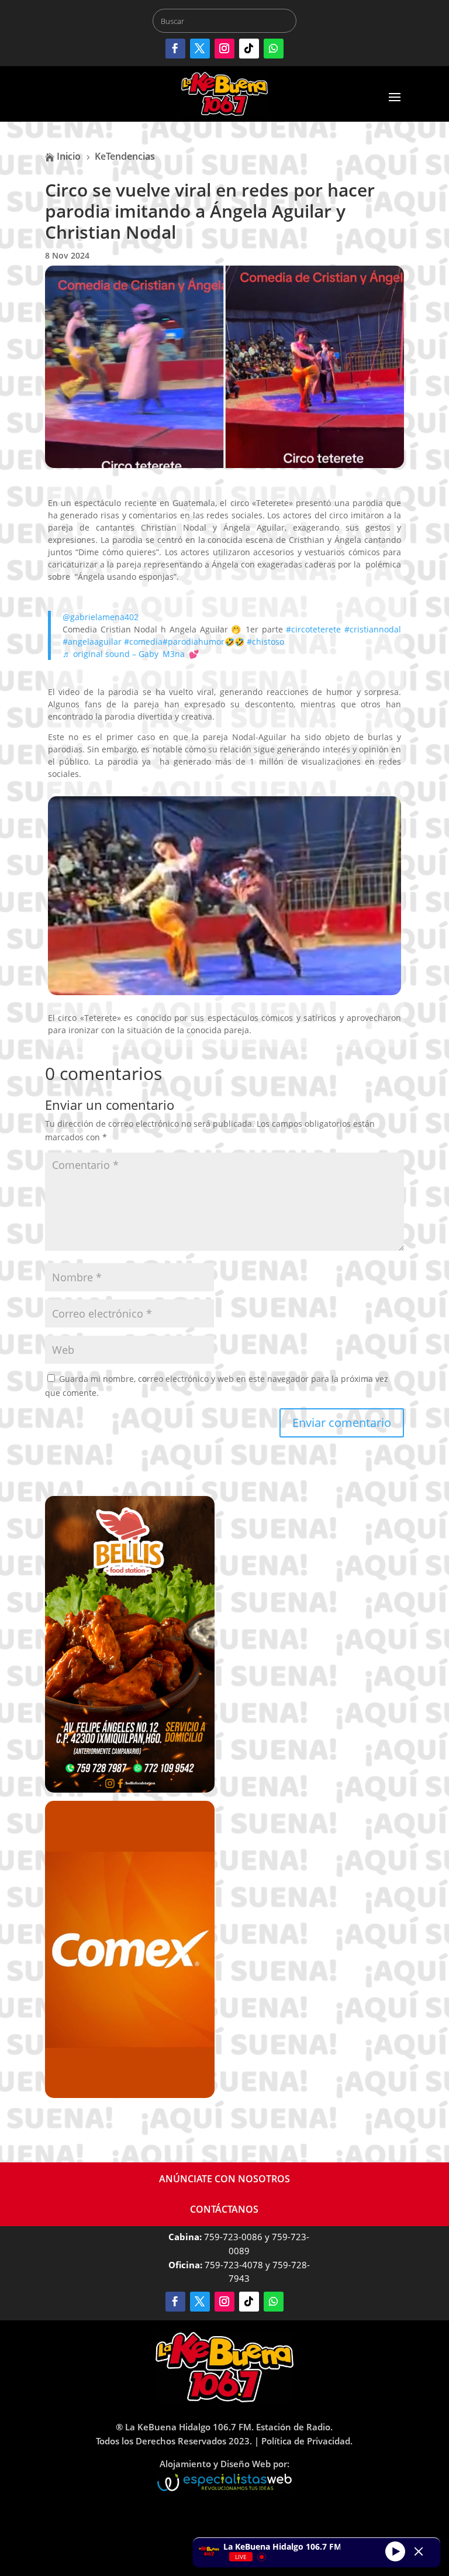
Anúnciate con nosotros (224, 2179)
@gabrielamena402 (101, 617)
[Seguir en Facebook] (175, 49)
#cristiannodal (373, 629)
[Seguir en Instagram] (224, 49)
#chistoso (265, 642)
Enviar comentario (342, 1423)
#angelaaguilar (92, 642)
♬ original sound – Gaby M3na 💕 (131, 654)
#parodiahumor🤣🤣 (203, 642)
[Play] (395, 2551)
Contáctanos (224, 2209)
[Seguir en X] (200, 49)
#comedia (143, 642)
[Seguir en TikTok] (249, 49)
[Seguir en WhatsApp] (274, 49)
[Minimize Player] (419, 2551)
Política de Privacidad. (307, 2441)
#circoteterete (313, 629)
